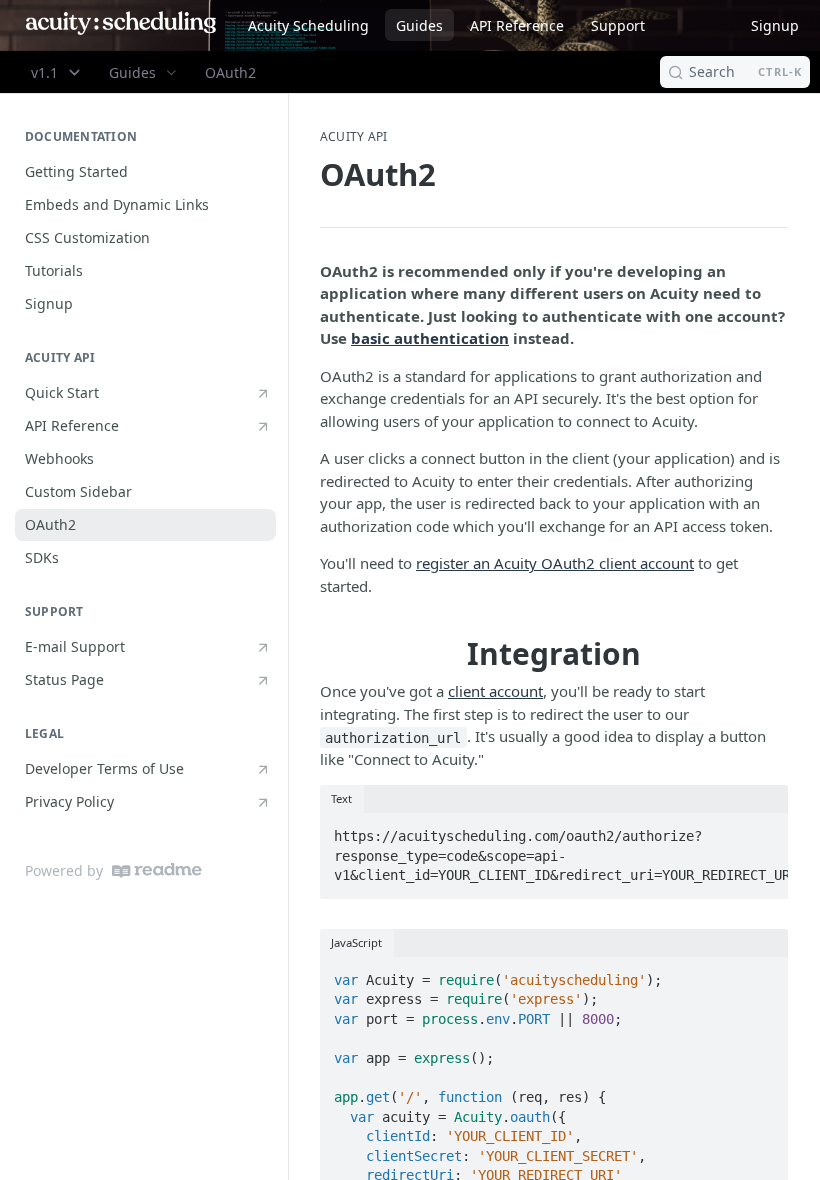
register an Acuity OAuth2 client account (555, 563)
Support (618, 25)
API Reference (517, 25)
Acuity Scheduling (308, 25)
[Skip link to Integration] (312, 654)
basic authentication (430, 338)
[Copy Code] (763, 830)
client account (495, 691)
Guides (419, 25)
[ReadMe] (157, 870)
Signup (775, 25)
